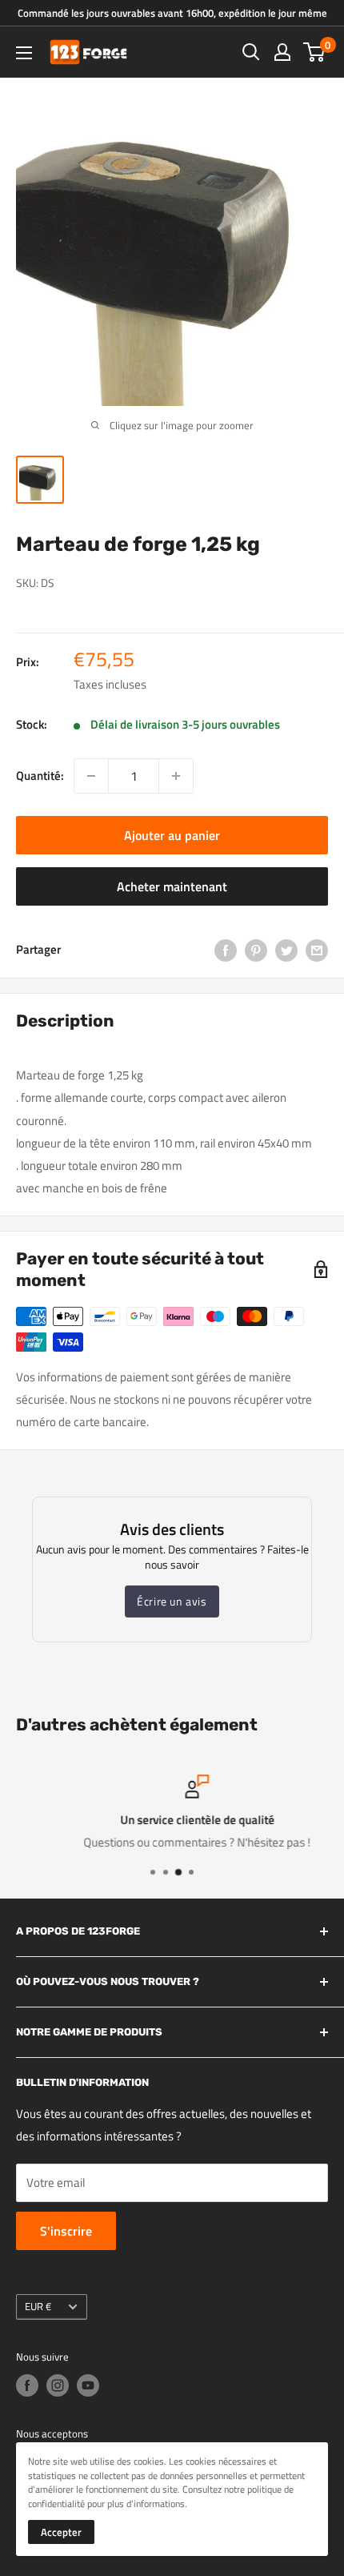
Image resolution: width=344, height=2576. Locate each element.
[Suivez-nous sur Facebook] (27, 2385)
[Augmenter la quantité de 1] (176, 776)
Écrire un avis (172, 1601)
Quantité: (40, 776)
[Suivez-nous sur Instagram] (58, 2385)
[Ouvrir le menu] (24, 53)
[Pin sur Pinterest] (256, 949)
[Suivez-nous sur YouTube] (88, 2385)
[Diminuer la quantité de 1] (91, 776)
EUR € (38, 2307)
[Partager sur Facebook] (226, 949)
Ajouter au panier (172, 835)
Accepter (61, 2532)
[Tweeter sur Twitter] (286, 949)
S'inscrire (66, 2231)
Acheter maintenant (172, 886)
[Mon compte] (282, 52)
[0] (315, 52)
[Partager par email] (317, 949)
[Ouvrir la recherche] (251, 52)
